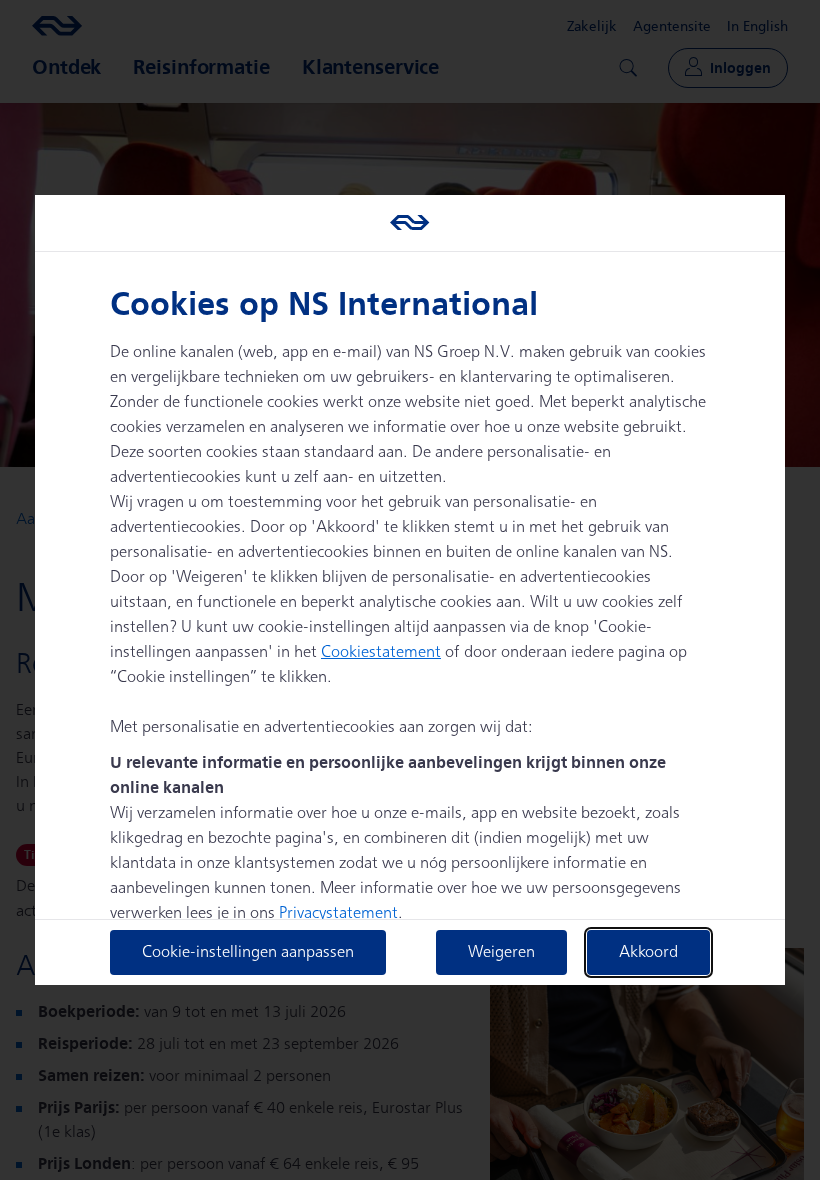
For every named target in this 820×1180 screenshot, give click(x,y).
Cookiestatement (381, 652)
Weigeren (501, 952)
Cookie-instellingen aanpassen (248, 952)
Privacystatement (338, 913)
